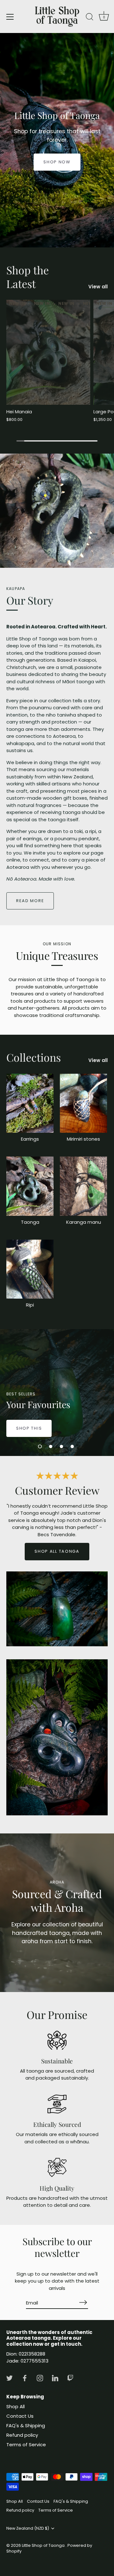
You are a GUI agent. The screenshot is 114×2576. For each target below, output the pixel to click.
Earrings (30, 1139)
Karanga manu (84, 1222)
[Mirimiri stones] (83, 1103)
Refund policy (22, 2435)
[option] (57, 140)
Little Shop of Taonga (44, 2545)
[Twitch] (70, 2378)
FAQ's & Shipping (26, 2425)
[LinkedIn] (55, 2378)
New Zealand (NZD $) (28, 2528)
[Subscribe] (83, 2302)
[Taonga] (30, 1186)
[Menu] (10, 17)
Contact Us (20, 2416)
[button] (40, 1446)
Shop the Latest (28, 277)
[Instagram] (40, 2378)
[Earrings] (30, 1103)
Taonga (30, 1222)
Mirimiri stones (83, 1139)
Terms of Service (26, 2445)
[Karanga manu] (83, 1186)
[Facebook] (25, 2378)
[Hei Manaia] (48, 352)
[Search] (90, 18)
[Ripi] (30, 1269)
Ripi (30, 1305)
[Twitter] (9, 2378)
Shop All (16, 2406)
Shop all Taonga (57, 1551)
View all (98, 287)
